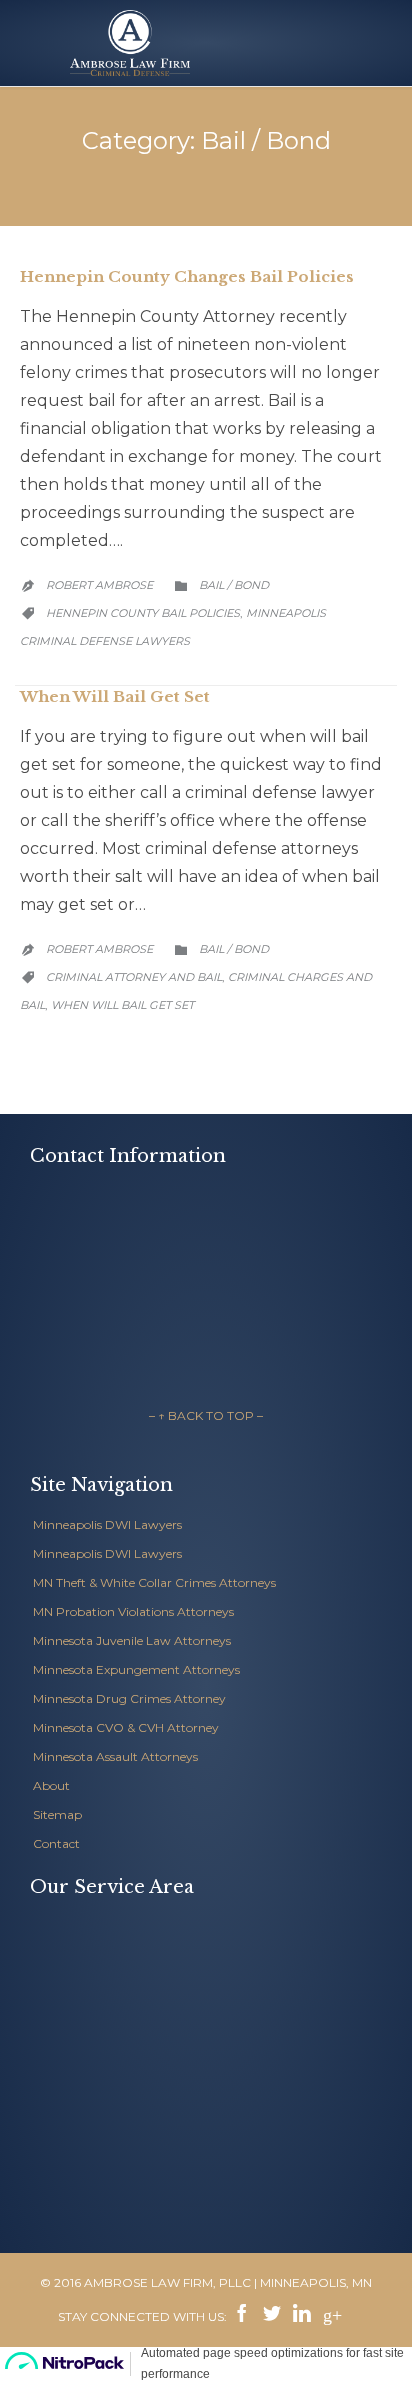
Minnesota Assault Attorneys (115, 1756)
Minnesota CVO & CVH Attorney (126, 1727)
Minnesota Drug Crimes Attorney (129, 1698)
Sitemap (57, 1814)
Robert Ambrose (99, 585)
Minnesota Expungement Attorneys (136, 1669)
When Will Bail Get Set (115, 696)
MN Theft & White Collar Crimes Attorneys (154, 1582)
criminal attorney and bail (134, 977)
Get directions (69, 1366)
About (51, 1785)
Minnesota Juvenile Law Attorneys (132, 1640)
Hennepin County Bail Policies (143, 613)
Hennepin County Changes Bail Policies (187, 276)
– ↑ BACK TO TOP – (206, 1415)
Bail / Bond (234, 585)
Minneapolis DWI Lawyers (107, 1524)
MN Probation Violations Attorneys (133, 1611)
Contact (56, 1843)
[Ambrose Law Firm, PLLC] (130, 43)
